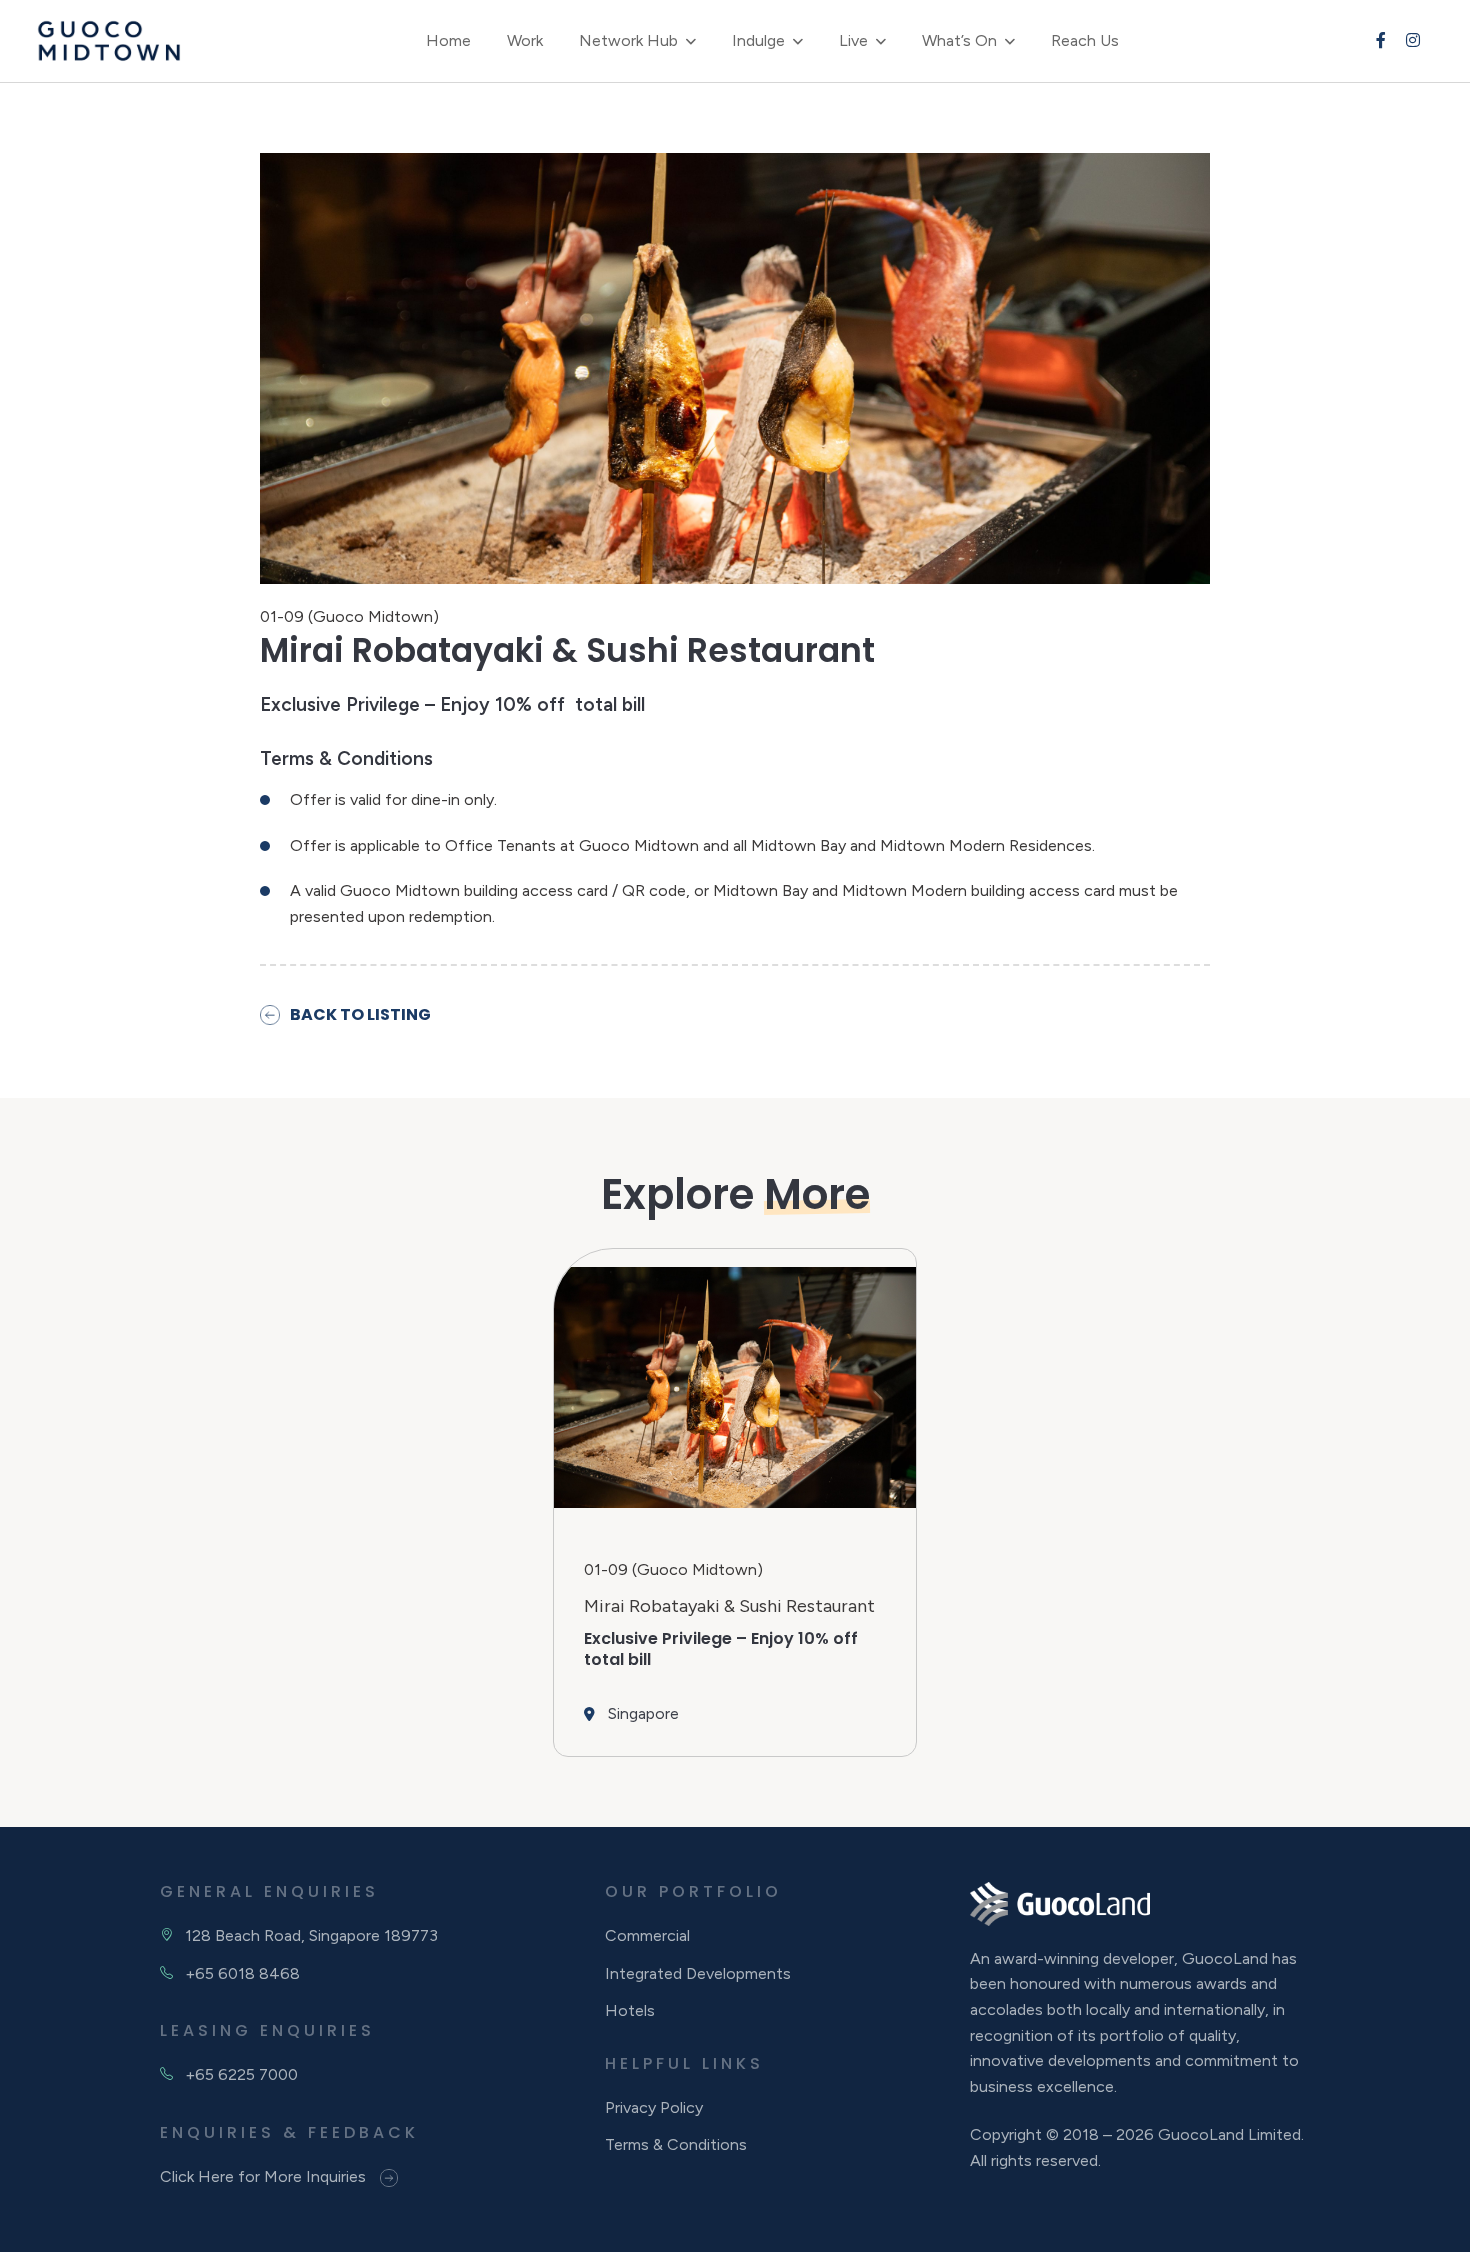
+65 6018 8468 (242, 1973)
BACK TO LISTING (360, 1014)
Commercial (647, 1935)
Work (525, 40)
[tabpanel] (735, 1503)
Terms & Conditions (676, 2144)
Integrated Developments (698, 1973)
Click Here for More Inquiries (265, 2176)
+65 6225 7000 (241, 2074)
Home (448, 40)
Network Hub (628, 40)
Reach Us (1085, 40)
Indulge (758, 40)
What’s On (959, 40)
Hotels (630, 2010)
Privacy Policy (654, 2107)
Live (853, 40)
